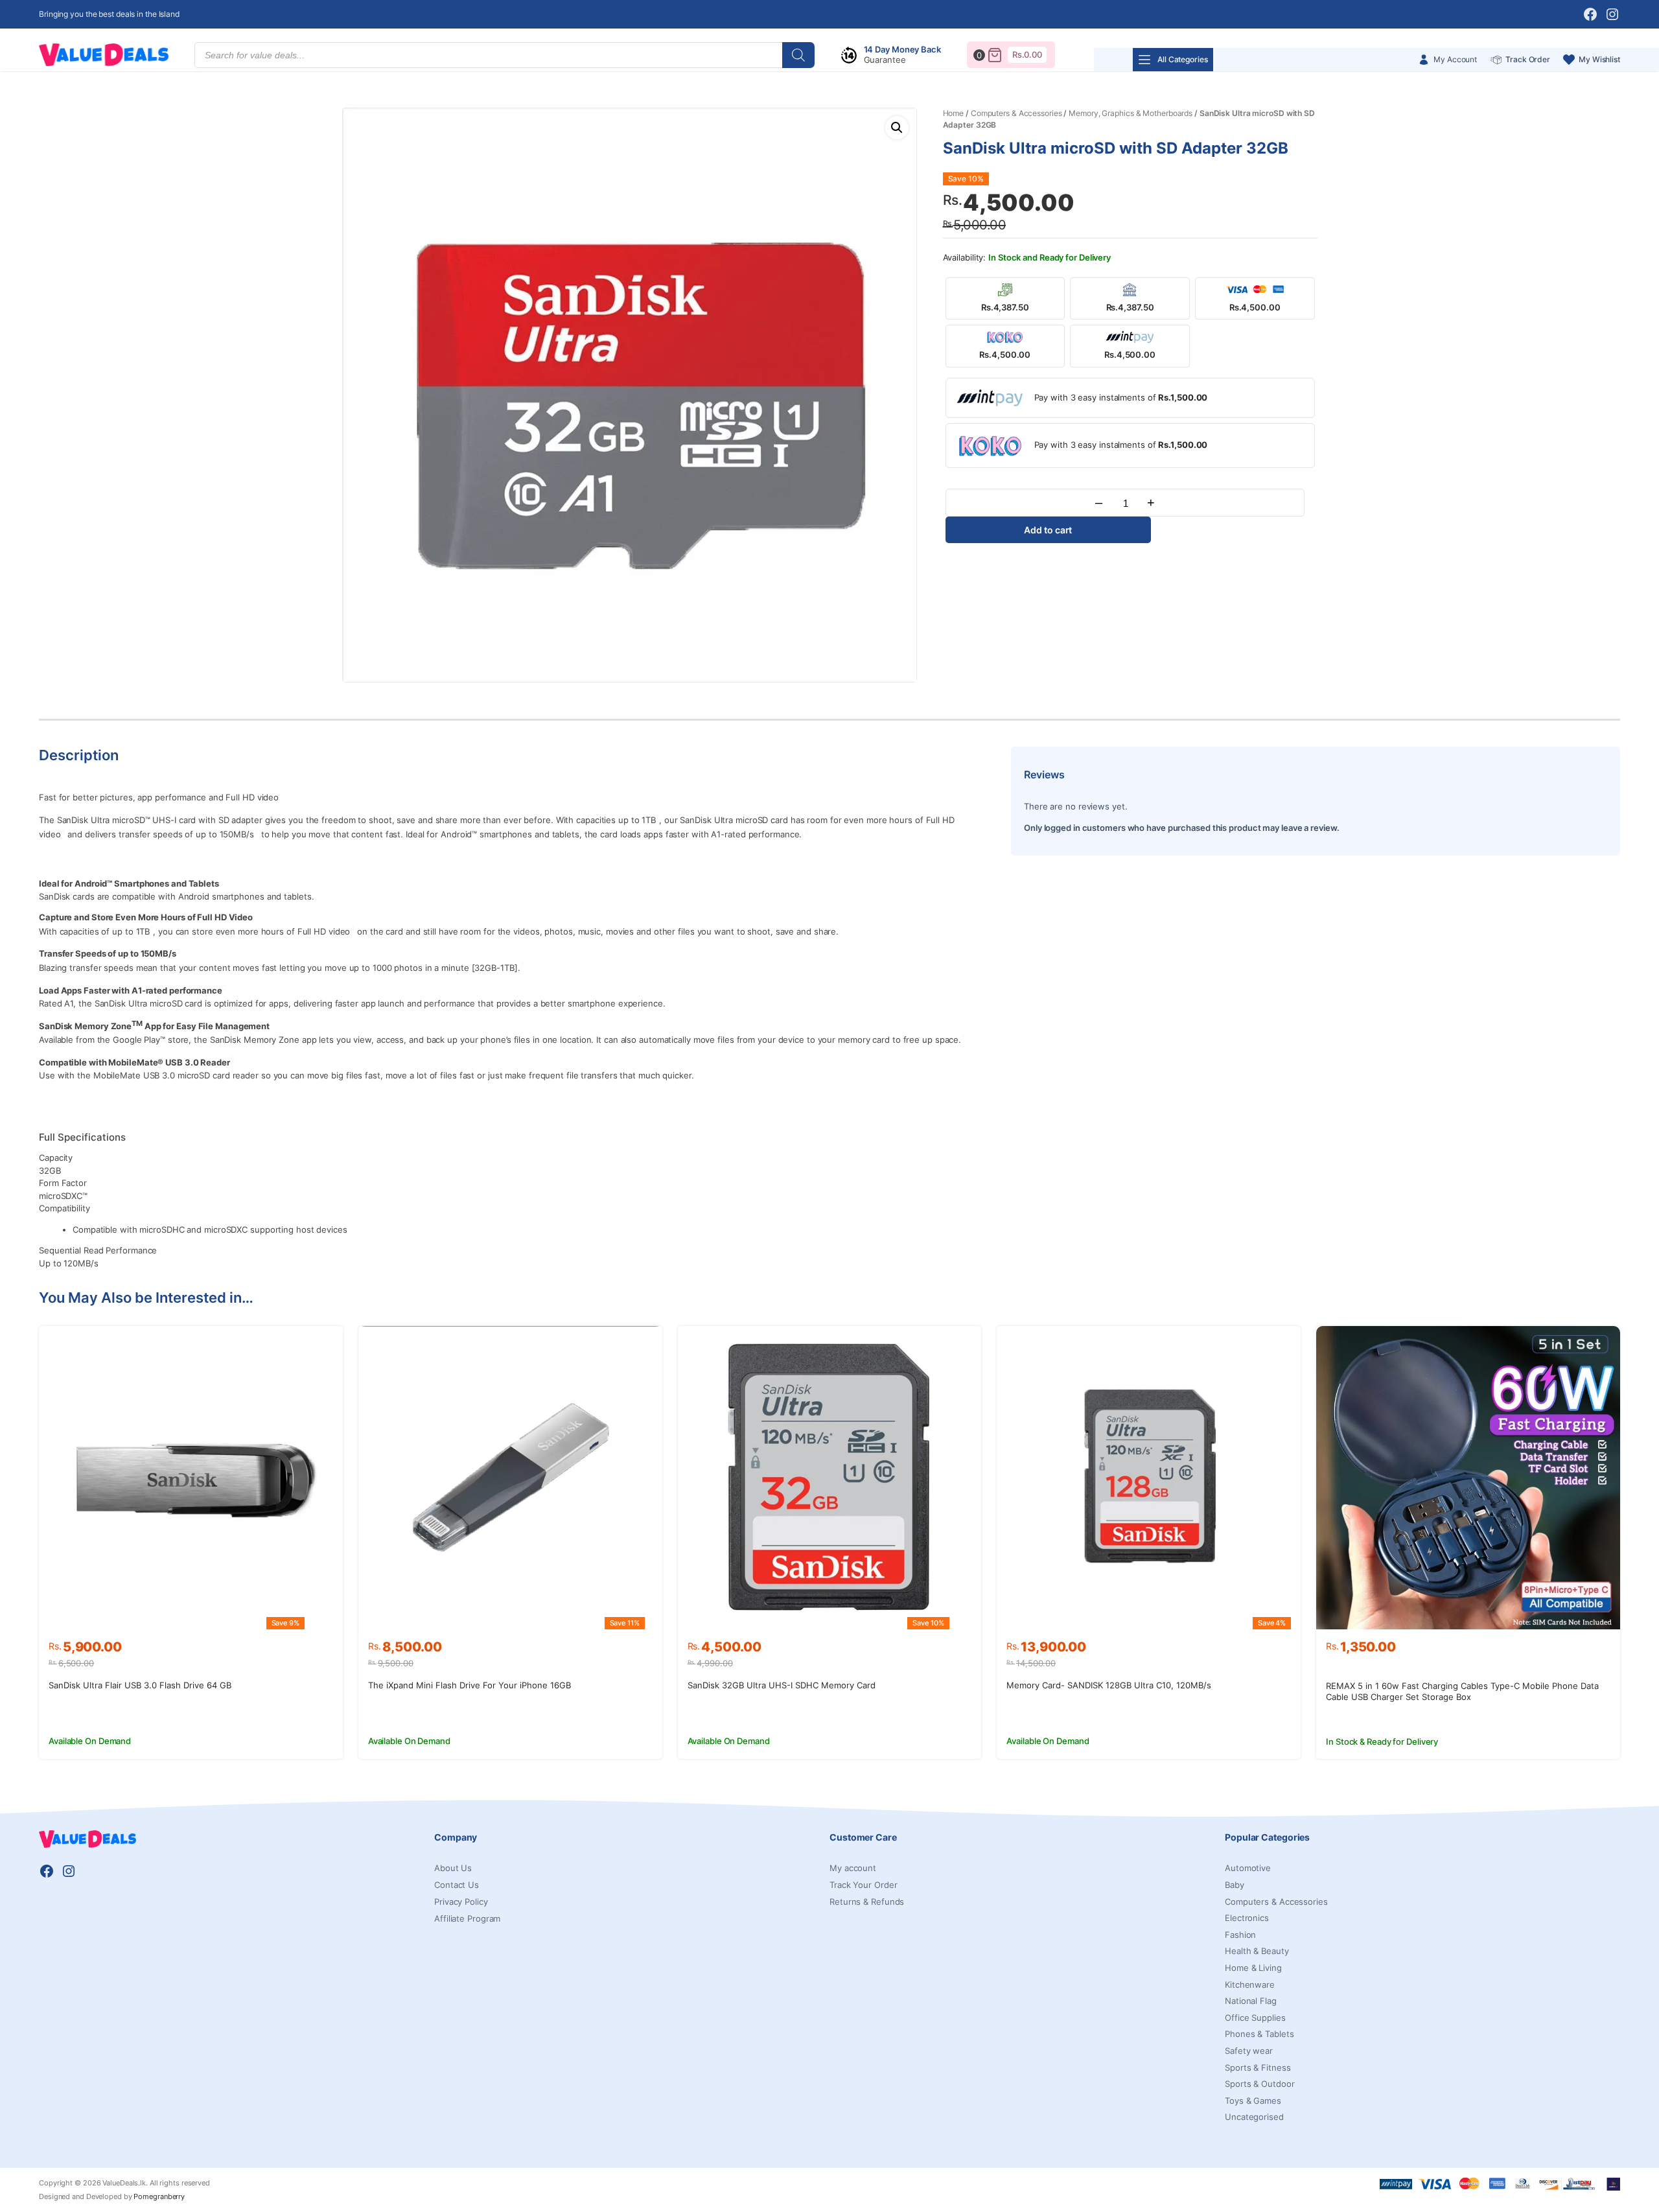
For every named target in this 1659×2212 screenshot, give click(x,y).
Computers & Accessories (1016, 113)
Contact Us (457, 1885)
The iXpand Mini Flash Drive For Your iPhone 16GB (470, 1685)
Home (954, 113)
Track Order (1528, 59)
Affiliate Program (467, 1918)
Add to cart (1048, 530)
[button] (897, 128)
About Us (453, 1868)
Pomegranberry (159, 2196)
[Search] (798, 55)
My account (853, 1868)
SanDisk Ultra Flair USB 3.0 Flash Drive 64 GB (140, 1685)
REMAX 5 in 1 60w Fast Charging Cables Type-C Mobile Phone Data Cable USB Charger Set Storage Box (1462, 1691)
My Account (1455, 59)
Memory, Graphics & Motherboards (1131, 113)
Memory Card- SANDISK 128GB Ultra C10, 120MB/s (1109, 1685)
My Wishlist (1599, 59)
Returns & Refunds (867, 1902)
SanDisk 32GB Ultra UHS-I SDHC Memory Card (782, 1685)
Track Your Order (863, 1885)
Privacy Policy (461, 1902)
